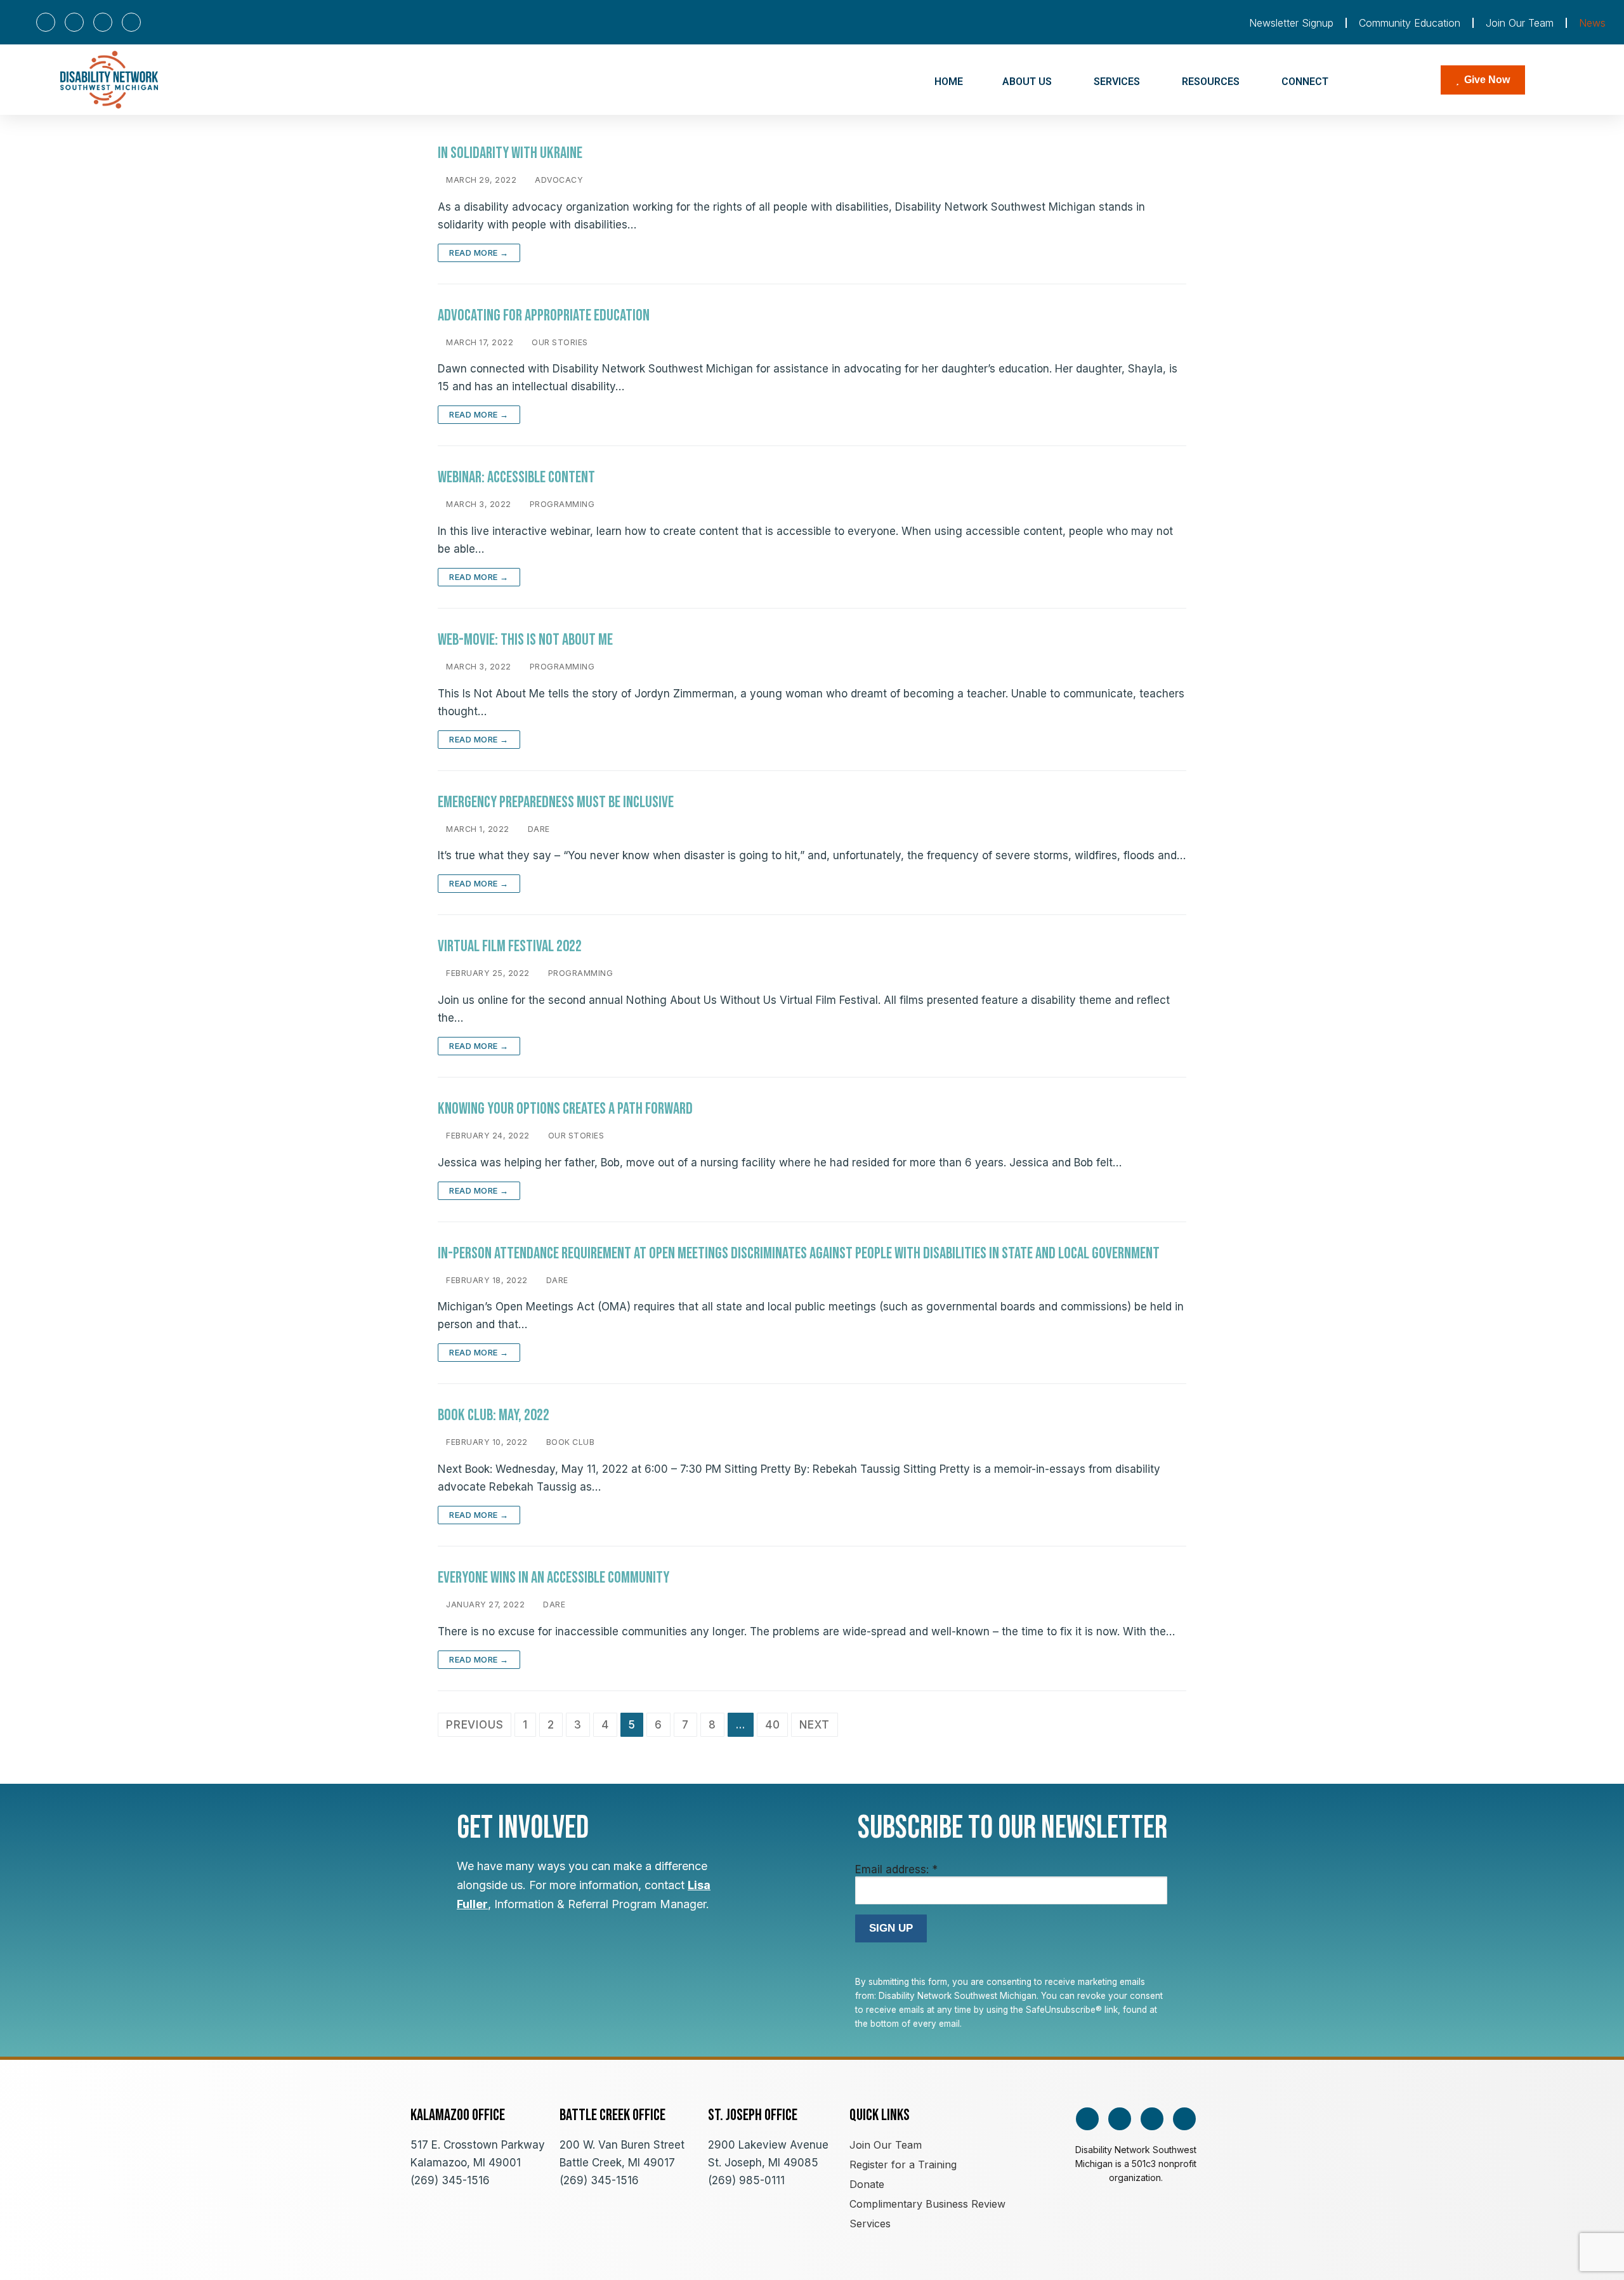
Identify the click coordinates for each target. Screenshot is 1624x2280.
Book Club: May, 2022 (494, 1415)
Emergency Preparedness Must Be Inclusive (556, 802)
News (1592, 23)
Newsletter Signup (1291, 23)
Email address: (896, 1869)
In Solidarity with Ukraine (510, 153)
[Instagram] (74, 22)
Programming (561, 504)
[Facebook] (46, 22)
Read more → (479, 253)
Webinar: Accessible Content (516, 478)
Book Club (569, 1442)
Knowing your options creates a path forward (565, 1109)
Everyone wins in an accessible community (553, 1578)
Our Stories (559, 342)
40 (773, 1725)
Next (814, 1725)
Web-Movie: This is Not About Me (525, 640)
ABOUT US (1027, 82)
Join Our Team (1520, 23)
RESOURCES (1211, 82)
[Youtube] (103, 22)
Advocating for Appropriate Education (544, 316)
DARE (538, 829)
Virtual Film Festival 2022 (510, 946)
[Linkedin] (131, 22)
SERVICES (1117, 82)
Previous (475, 1725)
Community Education (1410, 23)
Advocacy (558, 180)
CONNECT (1305, 82)
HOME (949, 82)
